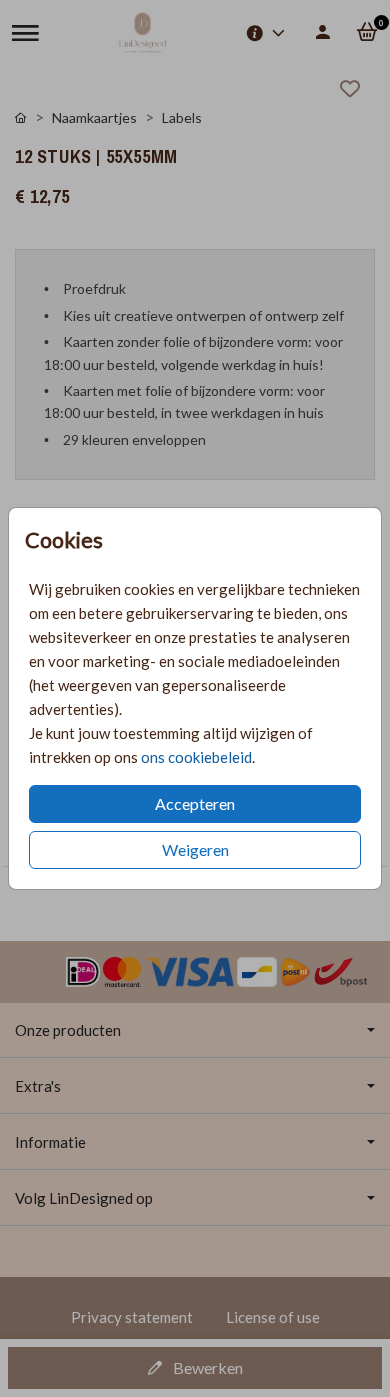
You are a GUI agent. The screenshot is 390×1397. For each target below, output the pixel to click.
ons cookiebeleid (196, 757)
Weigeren (195, 849)
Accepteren (195, 803)
